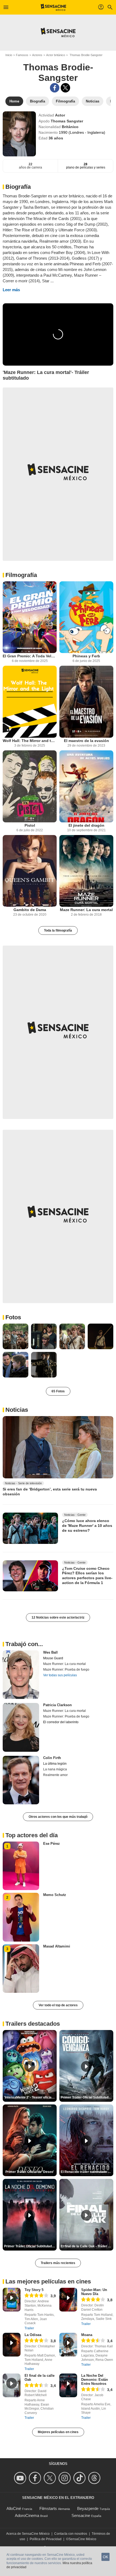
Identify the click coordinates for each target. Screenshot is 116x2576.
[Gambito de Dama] (30, 871)
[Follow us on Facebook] (36, 2478)
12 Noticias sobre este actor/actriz (58, 1617)
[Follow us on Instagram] (65, 2478)
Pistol (30, 825)
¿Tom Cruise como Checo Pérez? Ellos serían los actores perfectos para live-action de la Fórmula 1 (87, 1575)
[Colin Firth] (21, 1780)
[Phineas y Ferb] (86, 617)
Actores (37, 55)
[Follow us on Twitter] (51, 2478)
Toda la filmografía (58, 930)
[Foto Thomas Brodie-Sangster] (16, 1336)
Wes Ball (50, 1652)
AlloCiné (14, 2508)
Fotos (13, 1317)
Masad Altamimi (57, 1946)
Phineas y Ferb (86, 656)
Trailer (29, 2328)
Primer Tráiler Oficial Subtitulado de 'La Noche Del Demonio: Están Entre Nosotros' (30, 2246)
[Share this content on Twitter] (65, 88)
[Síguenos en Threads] (95, 2478)
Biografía (18, 187)
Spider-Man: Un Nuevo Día (94, 2292)
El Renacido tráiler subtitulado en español (87, 2172)
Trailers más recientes (58, 2263)
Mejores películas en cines (58, 2432)
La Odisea (33, 2335)
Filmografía (21, 575)
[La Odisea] (12, 2345)
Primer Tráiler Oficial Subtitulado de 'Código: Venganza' (87, 2097)
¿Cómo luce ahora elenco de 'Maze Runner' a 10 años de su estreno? (87, 1525)
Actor (60, 115)
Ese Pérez (52, 1844)
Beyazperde (88, 2508)
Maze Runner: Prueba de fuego (66, 1670)
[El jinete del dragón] (86, 786)
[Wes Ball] (21, 1675)
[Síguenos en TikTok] (80, 2478)
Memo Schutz (55, 1895)
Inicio (9, 55)
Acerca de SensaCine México (28, 2534)
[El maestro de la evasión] (86, 702)
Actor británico (56, 55)
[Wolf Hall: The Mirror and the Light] (30, 702)
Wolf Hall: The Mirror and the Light (30, 741)
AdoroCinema (27, 2515)
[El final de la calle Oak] (12, 2385)
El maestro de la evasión (86, 741)
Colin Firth (52, 1758)
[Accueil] (54, 7)
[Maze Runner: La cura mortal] (86, 871)
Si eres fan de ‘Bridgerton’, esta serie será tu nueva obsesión (50, 1492)
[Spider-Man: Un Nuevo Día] (68, 2300)
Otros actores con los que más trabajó (58, 1817)
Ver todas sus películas (60, 1675)
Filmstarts (48, 2508)
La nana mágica (55, 1769)
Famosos (22, 55)
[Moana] (68, 2345)
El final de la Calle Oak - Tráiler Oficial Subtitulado (87, 2246)
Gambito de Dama (30, 910)
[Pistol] (30, 786)
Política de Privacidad (46, 2539)
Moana (87, 2335)
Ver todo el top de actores (58, 2005)
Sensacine (81, 2515)
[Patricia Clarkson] (21, 1727)
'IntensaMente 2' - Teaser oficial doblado (30, 2097)
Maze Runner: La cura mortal (86, 910)
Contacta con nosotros (71, 2534)
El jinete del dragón (86, 825)
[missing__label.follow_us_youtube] (21, 2478)
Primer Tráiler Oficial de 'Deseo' (30, 2172)
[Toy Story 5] (12, 2300)
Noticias (17, 1410)
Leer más (11, 290)
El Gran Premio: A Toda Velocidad (30, 656)
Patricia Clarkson (57, 1705)
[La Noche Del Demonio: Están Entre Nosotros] (68, 2385)
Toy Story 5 (34, 2290)
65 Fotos (58, 1391)
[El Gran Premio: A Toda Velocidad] (30, 617)
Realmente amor (55, 1775)
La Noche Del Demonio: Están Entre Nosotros (95, 2380)
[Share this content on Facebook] (55, 88)
